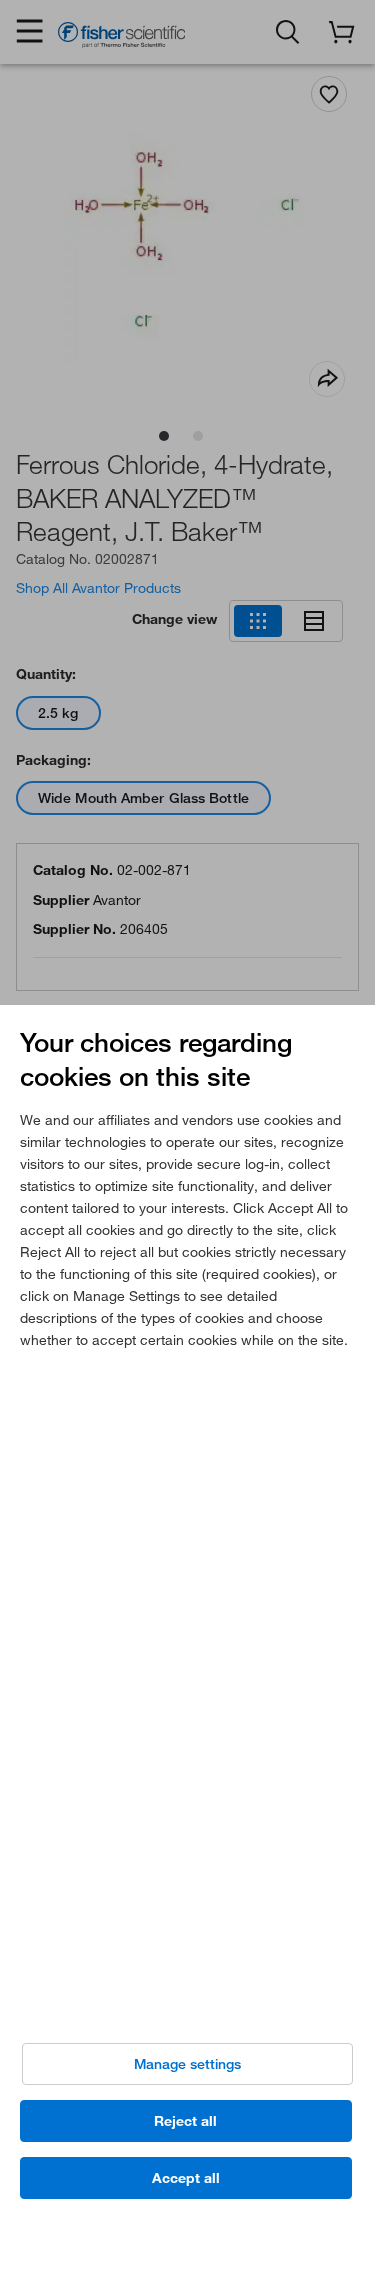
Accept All (186, 2178)
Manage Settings (187, 2064)
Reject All (185, 2121)
